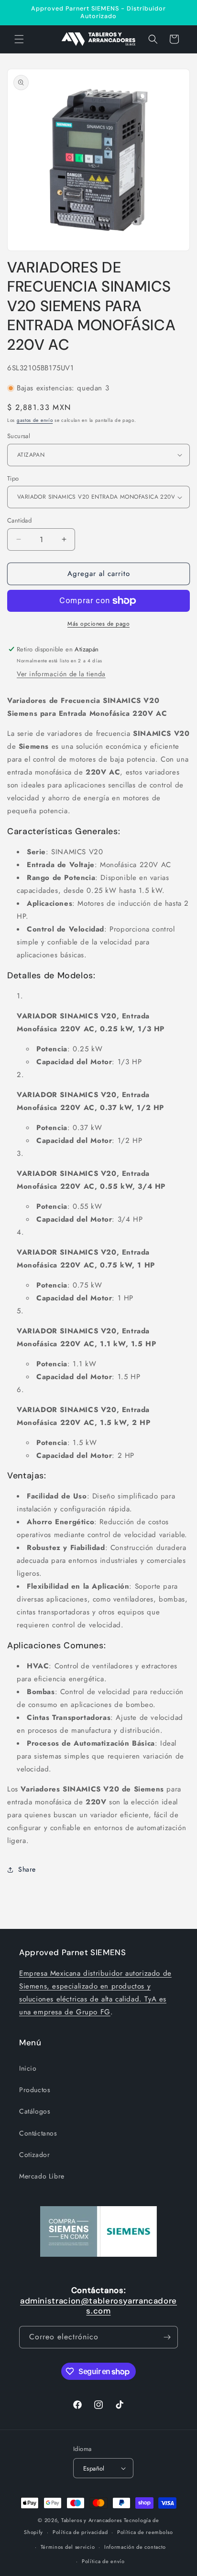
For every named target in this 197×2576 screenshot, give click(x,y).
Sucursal (19, 436)
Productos (35, 2090)
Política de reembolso (145, 2532)
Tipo (13, 478)
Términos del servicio (68, 2547)
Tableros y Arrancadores (92, 2520)
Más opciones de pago (98, 624)
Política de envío (103, 2561)
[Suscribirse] (167, 2337)
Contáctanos (38, 2133)
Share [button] (27, 1869)
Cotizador (34, 2155)
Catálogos (35, 2111)
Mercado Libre (42, 2176)
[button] (19, 39)
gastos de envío (35, 420)
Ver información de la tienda (61, 674)
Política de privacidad (80, 2532)
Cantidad (19, 520)
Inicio (28, 2068)
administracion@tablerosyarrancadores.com (98, 2306)
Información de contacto (135, 2547)
